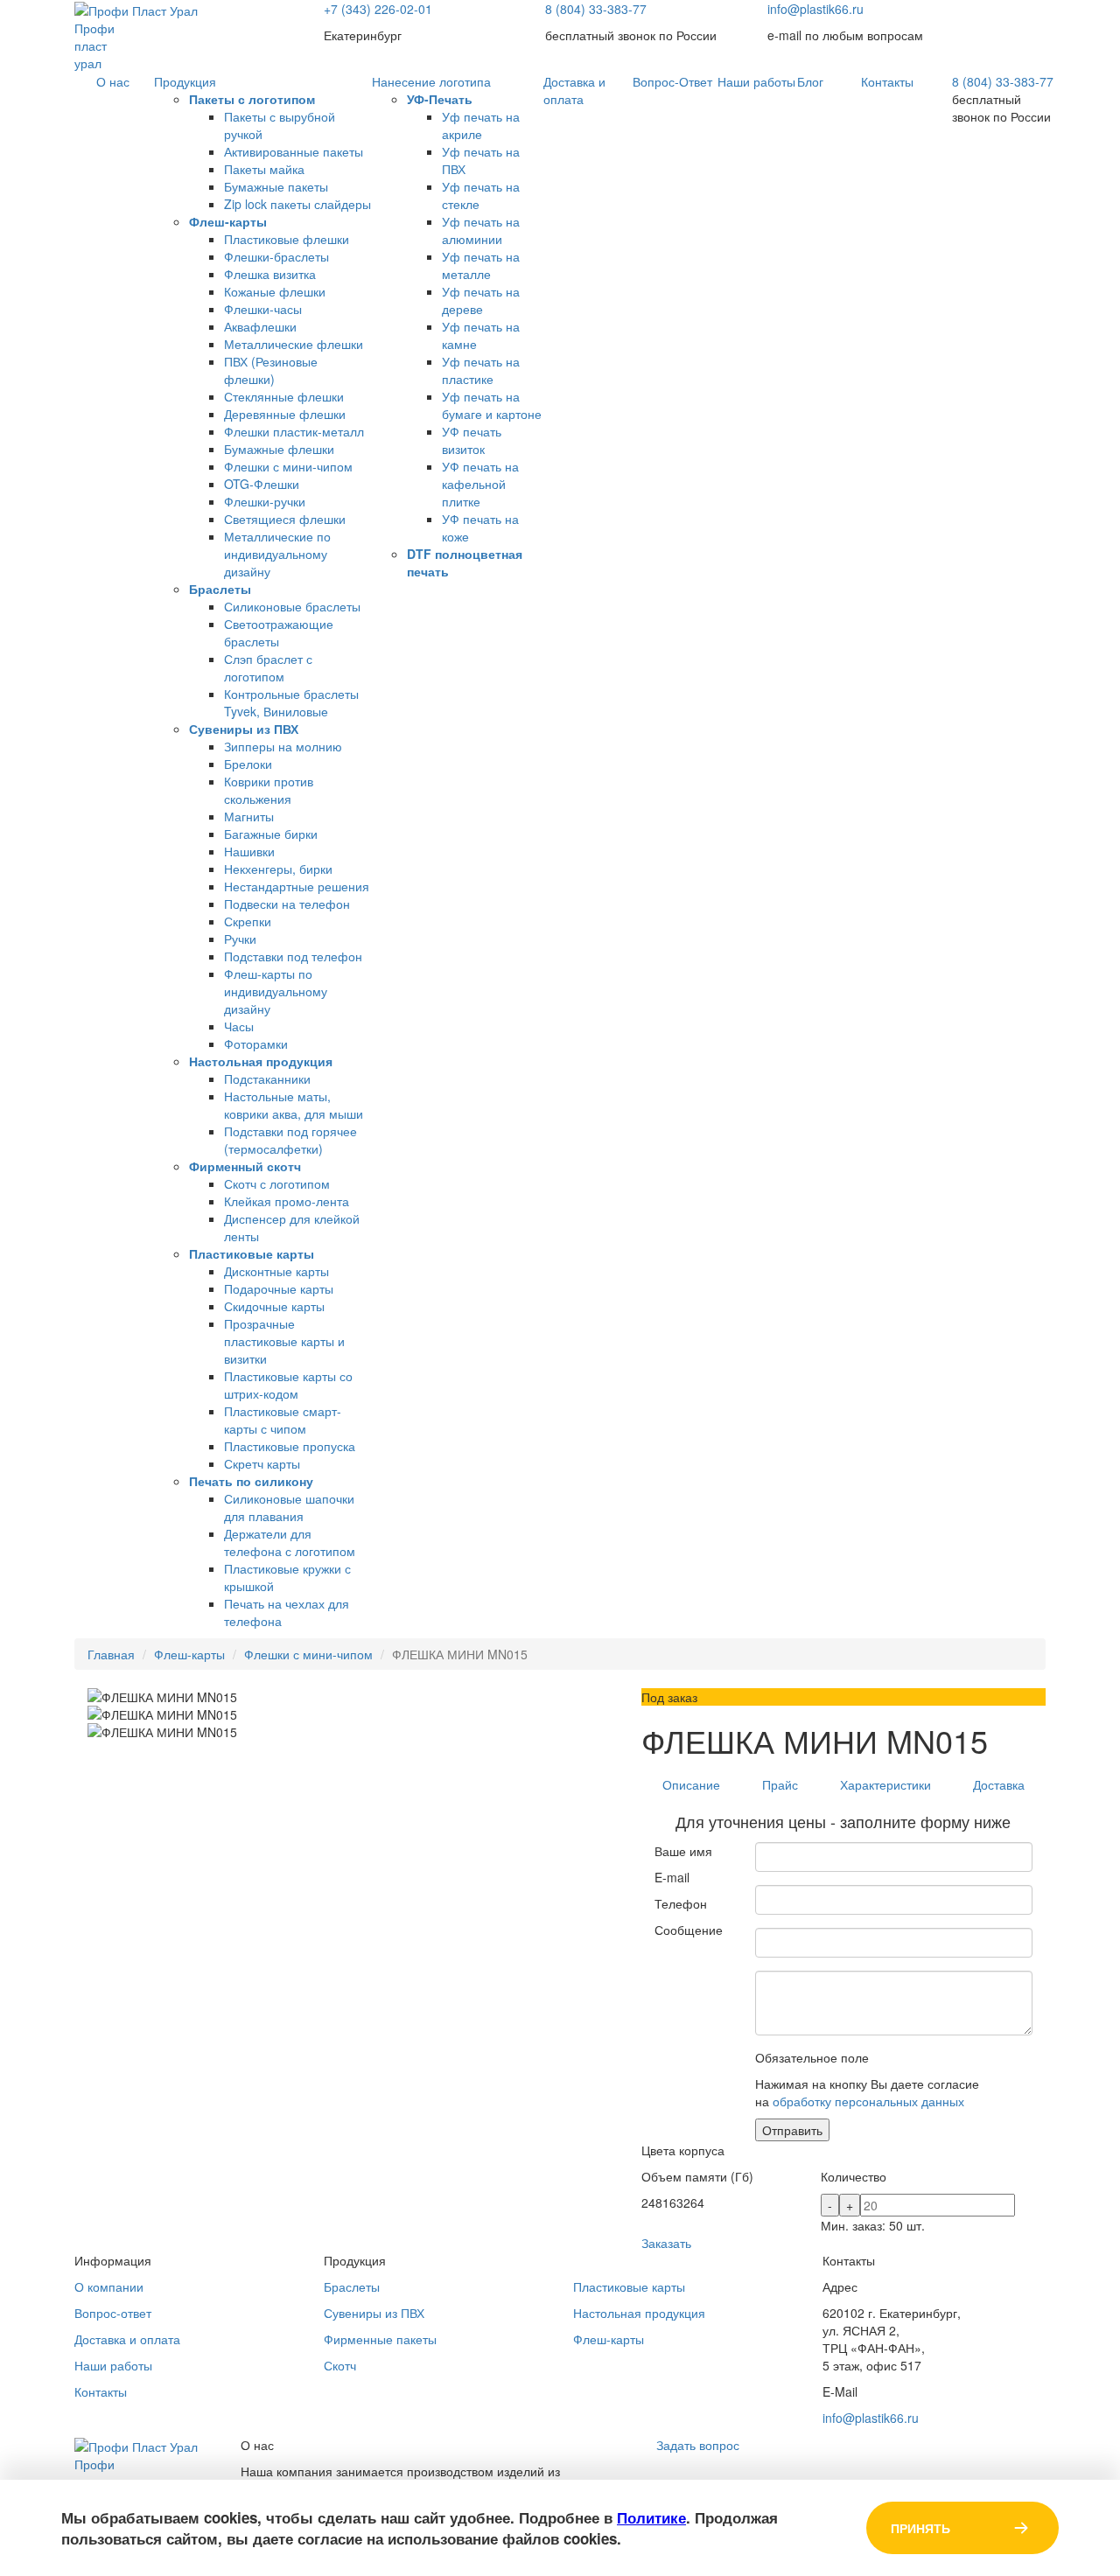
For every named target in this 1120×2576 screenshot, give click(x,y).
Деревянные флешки (285, 414)
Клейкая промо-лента (287, 1201)
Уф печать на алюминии (481, 230)
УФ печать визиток (472, 440)
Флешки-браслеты (276, 256)
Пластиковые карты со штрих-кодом (288, 1385)
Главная (111, 1654)
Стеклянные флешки (284, 396)
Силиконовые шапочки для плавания (289, 1507)
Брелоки (248, 764)
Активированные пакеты (294, 151)
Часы (239, 1026)
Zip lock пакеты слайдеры (297, 204)
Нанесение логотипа (431, 81)
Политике (651, 2517)
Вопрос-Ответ (672, 81)
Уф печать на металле (481, 265)
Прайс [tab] (780, 1784)
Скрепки (248, 921)
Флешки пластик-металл (294, 431)
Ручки (240, 939)
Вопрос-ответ (113, 2313)
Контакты (887, 81)
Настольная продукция (261, 1061)
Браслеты (220, 589)
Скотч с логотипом (277, 1183)
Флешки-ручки (265, 501)
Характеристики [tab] (885, 1784)
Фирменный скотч (245, 1166)
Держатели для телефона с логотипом (290, 1542)
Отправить (792, 2130)
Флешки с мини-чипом (288, 466)
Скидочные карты (274, 1306)
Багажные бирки (271, 834)
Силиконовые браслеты (292, 606)
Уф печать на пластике (481, 370)
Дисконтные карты (276, 1271)
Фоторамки (256, 1044)
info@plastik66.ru (815, 9)
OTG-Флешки (262, 484)
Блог (810, 81)
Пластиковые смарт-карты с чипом (283, 1420)
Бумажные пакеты (276, 186)
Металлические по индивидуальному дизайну (277, 554)
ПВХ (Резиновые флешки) (271, 370)
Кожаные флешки (275, 291)
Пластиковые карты (252, 1253)
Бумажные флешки (279, 449)
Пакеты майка (264, 169)
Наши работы (756, 81)
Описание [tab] (691, 1784)
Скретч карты (262, 1463)
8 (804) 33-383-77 (596, 9)
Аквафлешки (260, 326)
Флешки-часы (263, 309)
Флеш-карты (228, 221)
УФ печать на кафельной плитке (480, 484)
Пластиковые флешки (287, 239)
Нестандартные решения (297, 886)
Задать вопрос (698, 2445)
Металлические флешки (294, 344)
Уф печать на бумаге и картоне (492, 405)
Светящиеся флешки (285, 519)
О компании (109, 2286)
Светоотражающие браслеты (279, 632)
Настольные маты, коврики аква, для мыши (294, 1105)
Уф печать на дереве (481, 300)
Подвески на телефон (287, 904)
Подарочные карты (279, 1288)
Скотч (340, 2365)
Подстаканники (267, 1079)
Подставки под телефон (293, 956)
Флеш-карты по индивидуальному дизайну (276, 991)
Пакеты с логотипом (252, 99)
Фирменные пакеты (380, 2339)
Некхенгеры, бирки (278, 869)
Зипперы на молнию (283, 746)
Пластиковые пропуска (290, 1446)
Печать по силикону (251, 1481)
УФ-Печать (440, 99)
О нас (113, 81)
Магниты (249, 816)
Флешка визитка (270, 274)
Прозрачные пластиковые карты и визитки (284, 1341)
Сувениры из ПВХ (244, 729)
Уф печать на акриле (481, 125)
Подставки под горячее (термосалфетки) (290, 1140)
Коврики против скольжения (269, 790)
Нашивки (249, 851)
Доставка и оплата (574, 90)
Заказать (666, 2243)
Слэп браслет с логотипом (268, 667)
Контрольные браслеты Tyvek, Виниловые (291, 702)
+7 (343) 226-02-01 (378, 9)
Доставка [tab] (999, 1784)
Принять (920, 2528)
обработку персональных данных (868, 2101)
